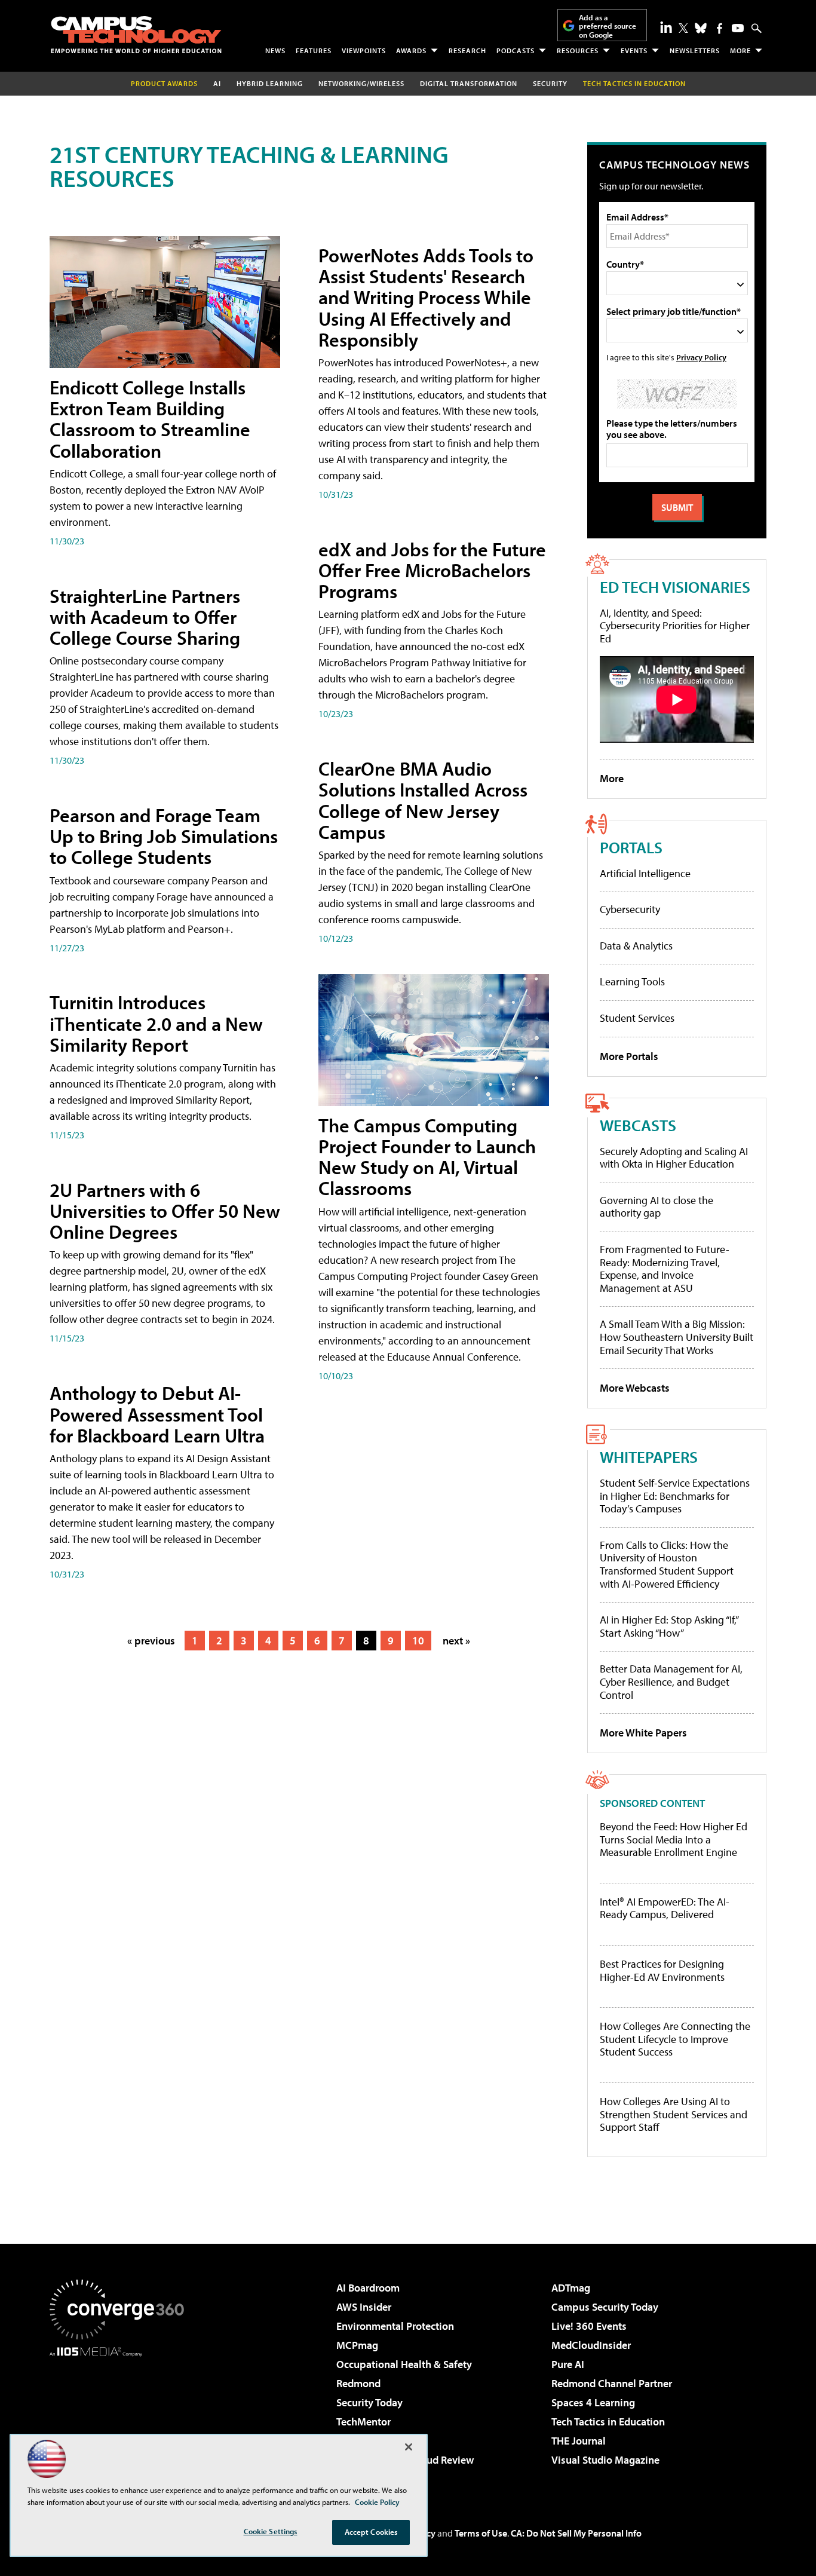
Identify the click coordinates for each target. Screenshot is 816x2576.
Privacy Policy (701, 357)
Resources (578, 50)
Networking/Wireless (361, 83)
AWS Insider (364, 2307)
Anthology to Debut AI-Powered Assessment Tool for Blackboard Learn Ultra (157, 1414)
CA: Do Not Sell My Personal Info (576, 2533)
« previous (151, 1641)
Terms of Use (481, 2533)
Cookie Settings (271, 2531)
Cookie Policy (377, 2502)
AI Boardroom (368, 2288)
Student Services (637, 1018)
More (740, 50)
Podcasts (516, 50)
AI (217, 83)
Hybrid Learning (270, 83)
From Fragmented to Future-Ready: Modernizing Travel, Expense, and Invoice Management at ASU (665, 1269)
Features (314, 50)
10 (418, 1641)
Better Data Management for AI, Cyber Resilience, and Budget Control (671, 1681)
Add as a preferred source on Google (608, 26)
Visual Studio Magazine (605, 2460)
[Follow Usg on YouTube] (738, 28)
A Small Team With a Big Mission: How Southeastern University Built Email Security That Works (677, 1337)
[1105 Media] (121, 2418)
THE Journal (579, 2441)
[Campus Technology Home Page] (136, 35)
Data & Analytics (636, 946)
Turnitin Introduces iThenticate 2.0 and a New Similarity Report (156, 1023)
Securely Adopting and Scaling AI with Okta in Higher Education (674, 1158)
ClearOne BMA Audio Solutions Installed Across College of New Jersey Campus (423, 800)
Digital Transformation (469, 83)
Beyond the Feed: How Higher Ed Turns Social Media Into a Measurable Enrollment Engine (674, 1840)
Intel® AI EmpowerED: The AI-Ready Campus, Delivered (665, 1908)
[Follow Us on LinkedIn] (666, 27)
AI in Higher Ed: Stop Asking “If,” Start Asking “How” (669, 1626)
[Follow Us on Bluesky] (701, 28)
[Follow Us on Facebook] (720, 28)
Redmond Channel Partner (612, 2383)
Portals (631, 847)
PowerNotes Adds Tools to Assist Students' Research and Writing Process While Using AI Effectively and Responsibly (426, 297)
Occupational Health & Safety (404, 2364)
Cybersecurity (630, 909)
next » (456, 1641)
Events (634, 50)
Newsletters (695, 50)
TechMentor (363, 2422)
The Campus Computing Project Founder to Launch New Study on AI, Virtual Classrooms (427, 1157)
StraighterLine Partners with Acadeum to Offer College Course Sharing (145, 617)
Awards (411, 50)
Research (467, 50)
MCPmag (357, 2345)
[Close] (409, 2447)
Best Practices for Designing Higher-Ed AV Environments (662, 1970)
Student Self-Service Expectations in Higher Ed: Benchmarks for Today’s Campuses (675, 1496)
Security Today (369, 2402)
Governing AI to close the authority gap (657, 1207)
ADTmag (571, 2288)
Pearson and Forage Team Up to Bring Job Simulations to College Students (164, 836)
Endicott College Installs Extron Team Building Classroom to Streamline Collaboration (150, 419)
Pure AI (568, 2364)
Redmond (358, 2383)
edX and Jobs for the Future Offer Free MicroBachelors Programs (432, 570)
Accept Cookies (371, 2532)
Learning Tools (632, 981)
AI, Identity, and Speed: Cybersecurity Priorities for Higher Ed (675, 626)
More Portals (629, 1056)
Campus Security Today (605, 2307)
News (275, 50)
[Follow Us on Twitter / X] (683, 28)
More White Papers (643, 1733)
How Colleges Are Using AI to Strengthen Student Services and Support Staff (674, 2114)
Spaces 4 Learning (593, 2402)
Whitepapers (649, 1457)
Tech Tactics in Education (608, 2422)
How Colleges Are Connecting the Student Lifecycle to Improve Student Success (675, 2039)
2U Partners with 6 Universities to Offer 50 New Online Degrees (165, 1211)
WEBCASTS (638, 1125)
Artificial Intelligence (645, 873)
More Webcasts (635, 1388)
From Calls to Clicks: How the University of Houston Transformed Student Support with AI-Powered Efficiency (667, 1564)
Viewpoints (364, 50)
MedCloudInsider (591, 2345)
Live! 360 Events (589, 2326)
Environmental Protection (395, 2326)
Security (550, 83)
